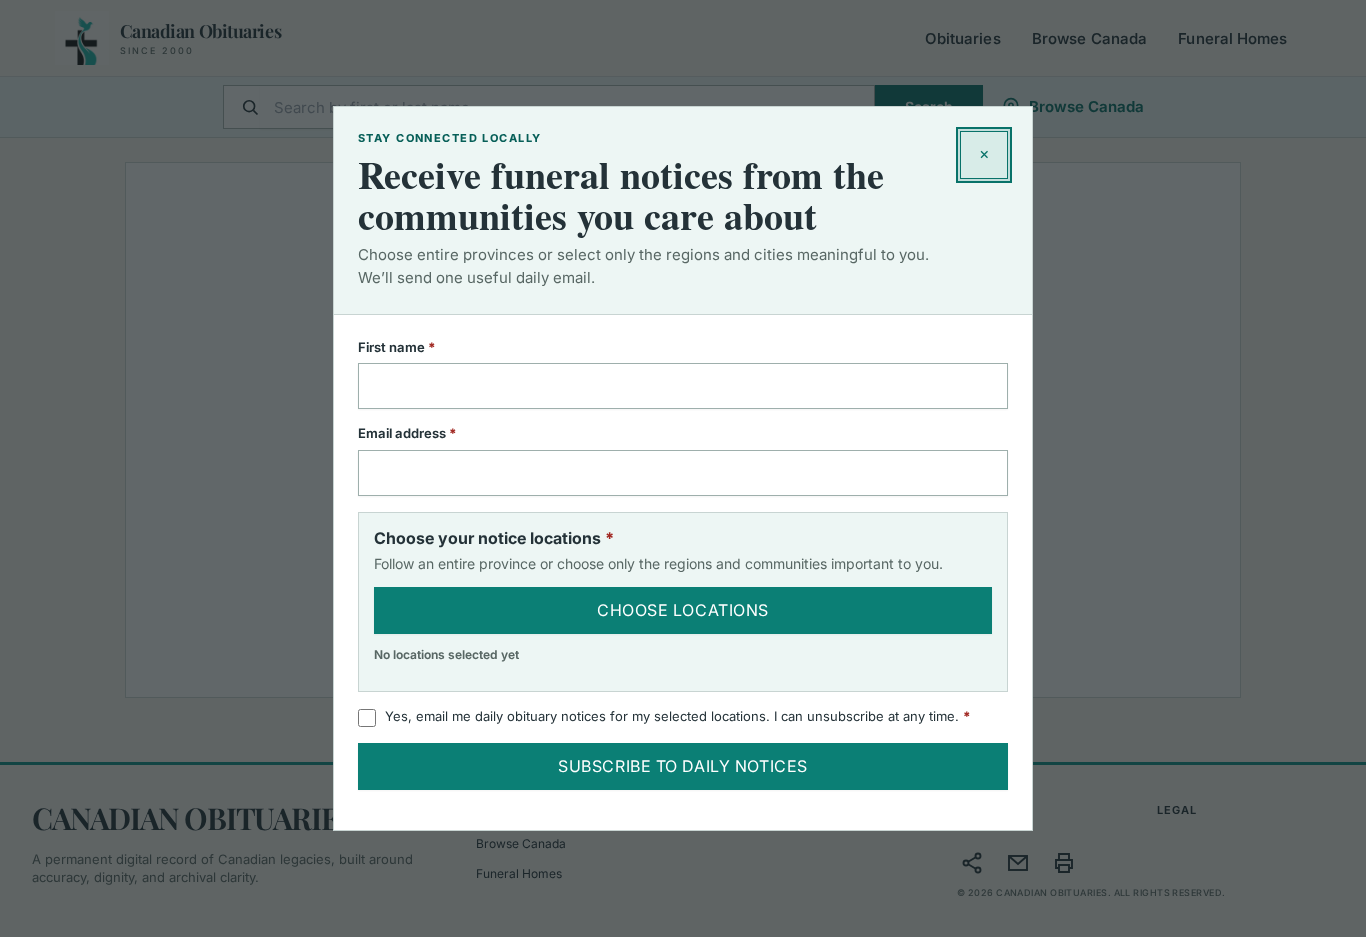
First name (423, 347)
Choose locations (683, 610)
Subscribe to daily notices (683, 766)
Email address (433, 433)
